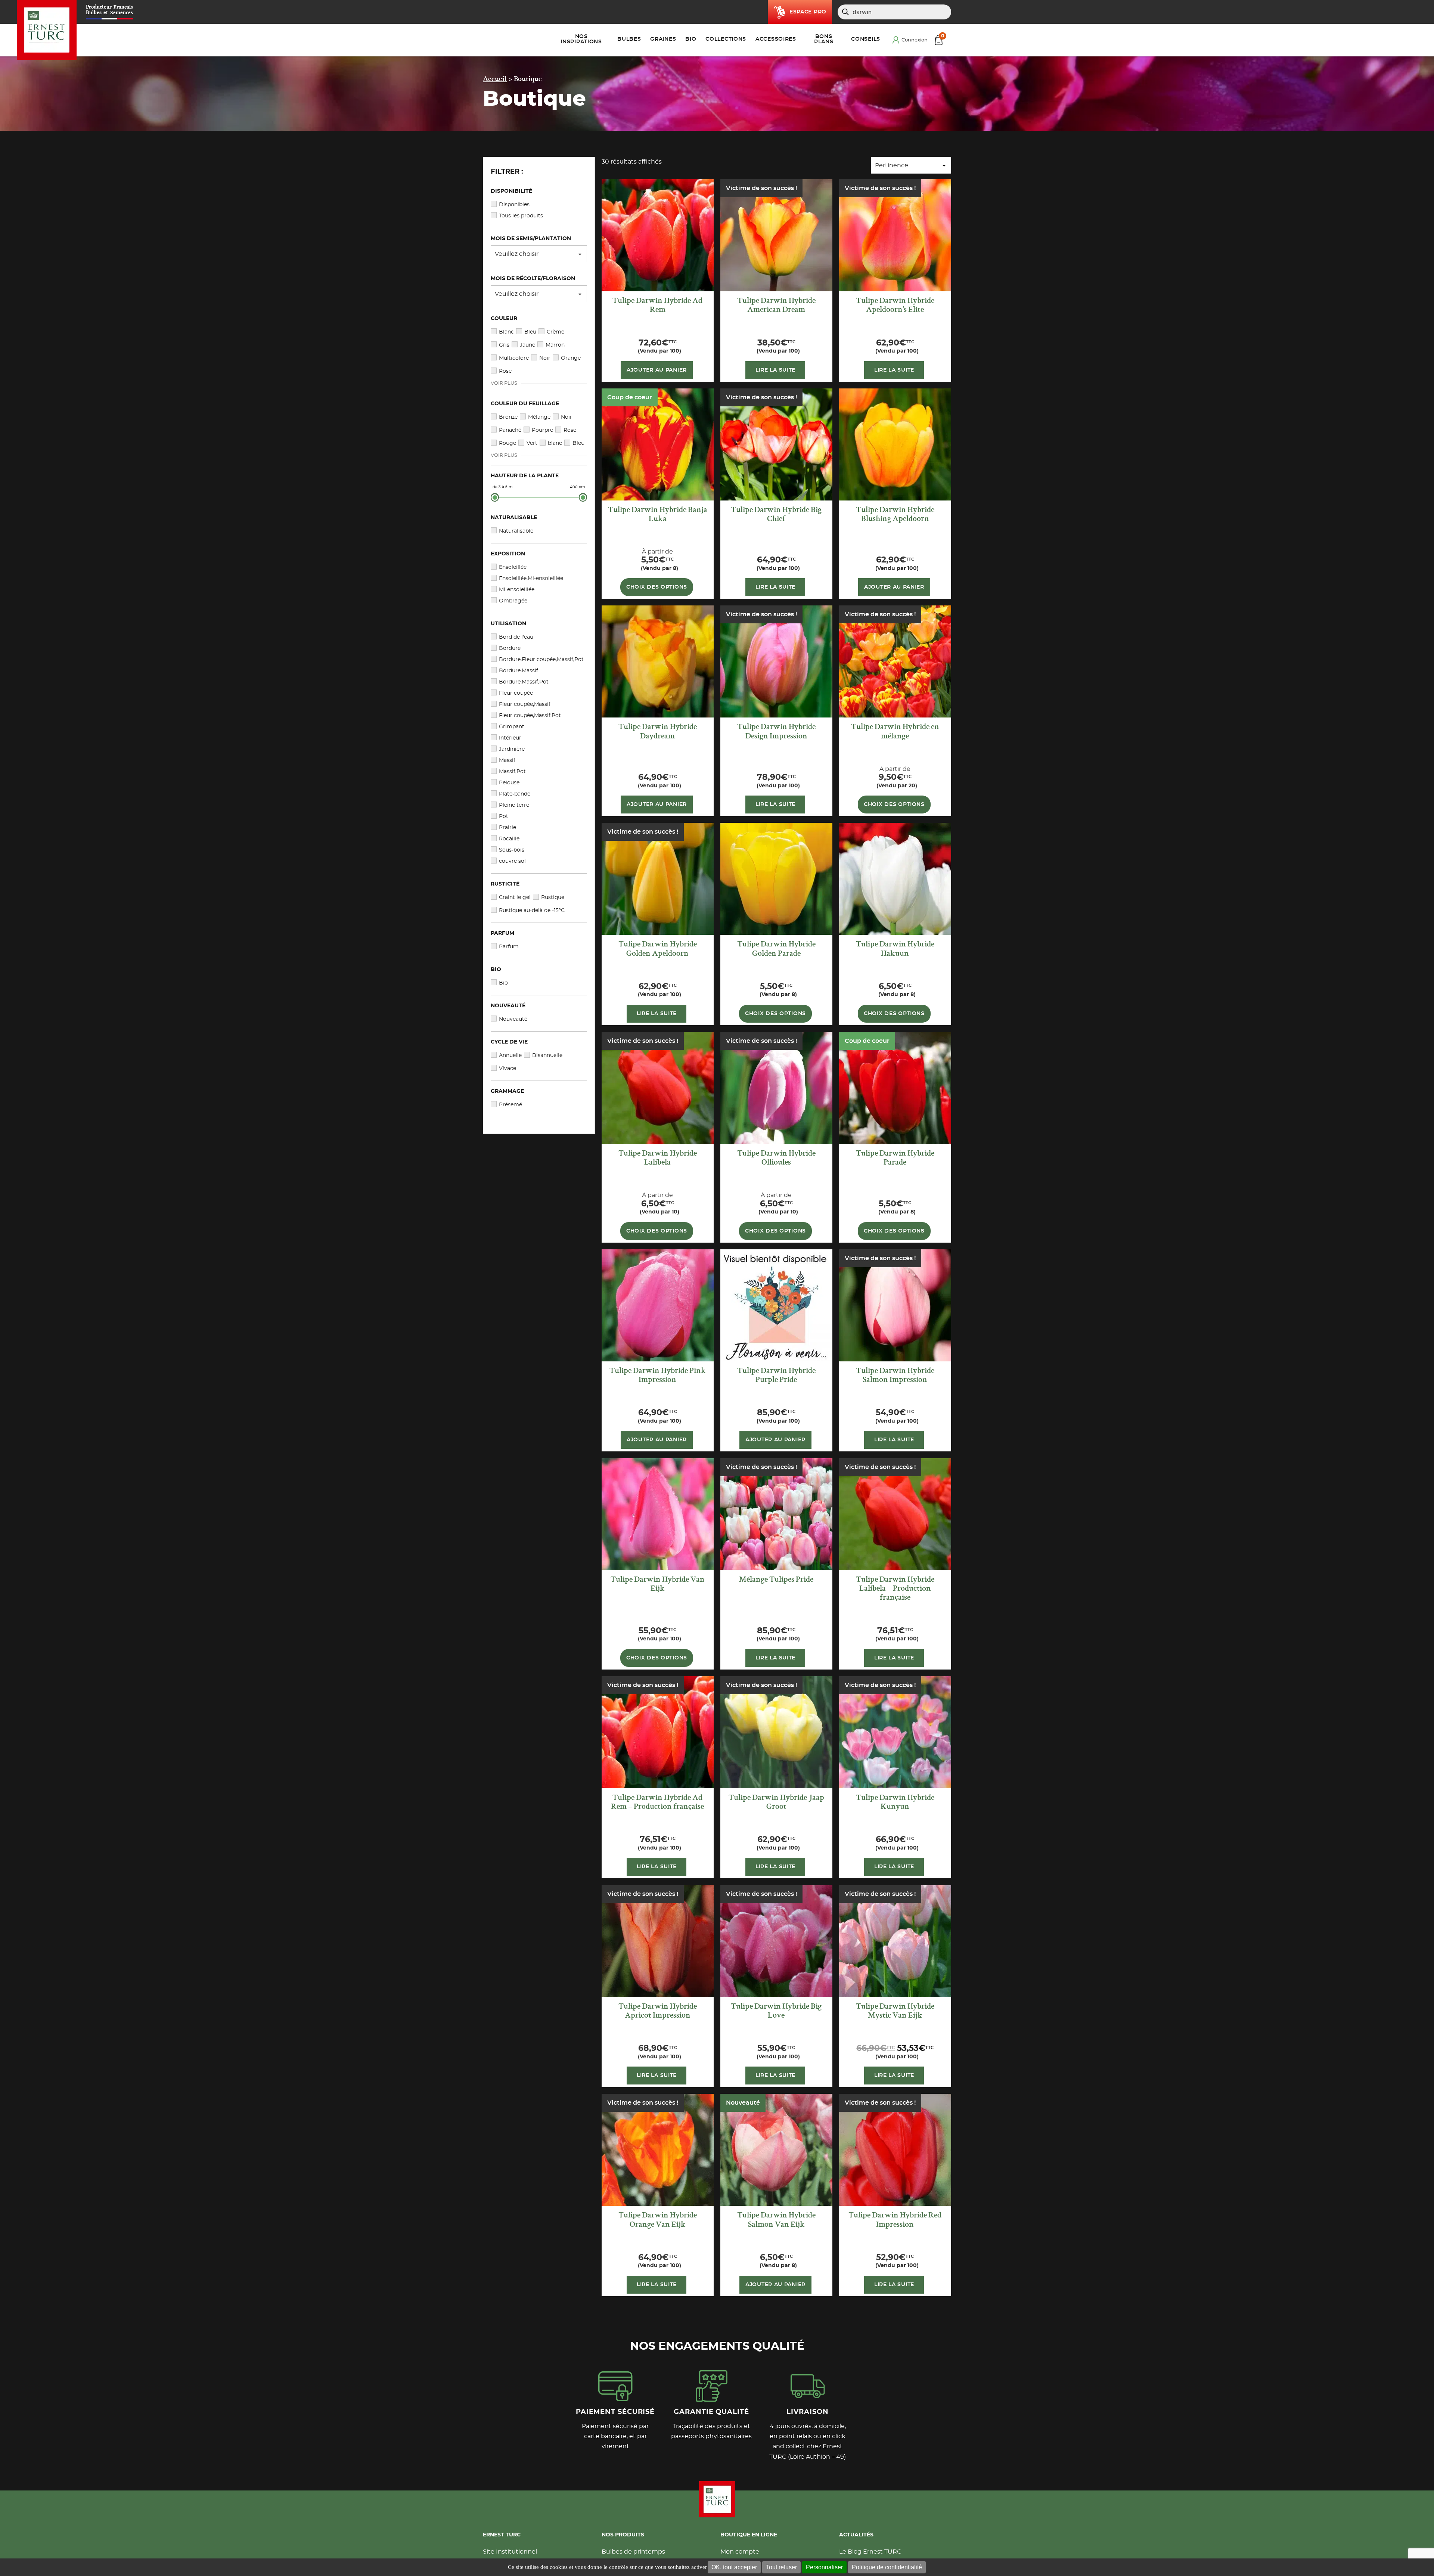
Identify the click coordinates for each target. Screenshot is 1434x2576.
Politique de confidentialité (887, 2567)
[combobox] (539, 254)
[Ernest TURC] (47, 30)
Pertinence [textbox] (892, 165)
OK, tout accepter (734, 2567)
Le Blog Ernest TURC (870, 2552)
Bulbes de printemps (633, 2552)
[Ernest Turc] (717, 2499)
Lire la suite (775, 370)
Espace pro (808, 12)
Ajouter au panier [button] (657, 370)
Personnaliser (824, 2567)
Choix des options (657, 587)
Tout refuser (781, 2567)
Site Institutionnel (510, 2552)
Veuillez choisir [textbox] (517, 254)
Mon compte (740, 2552)
